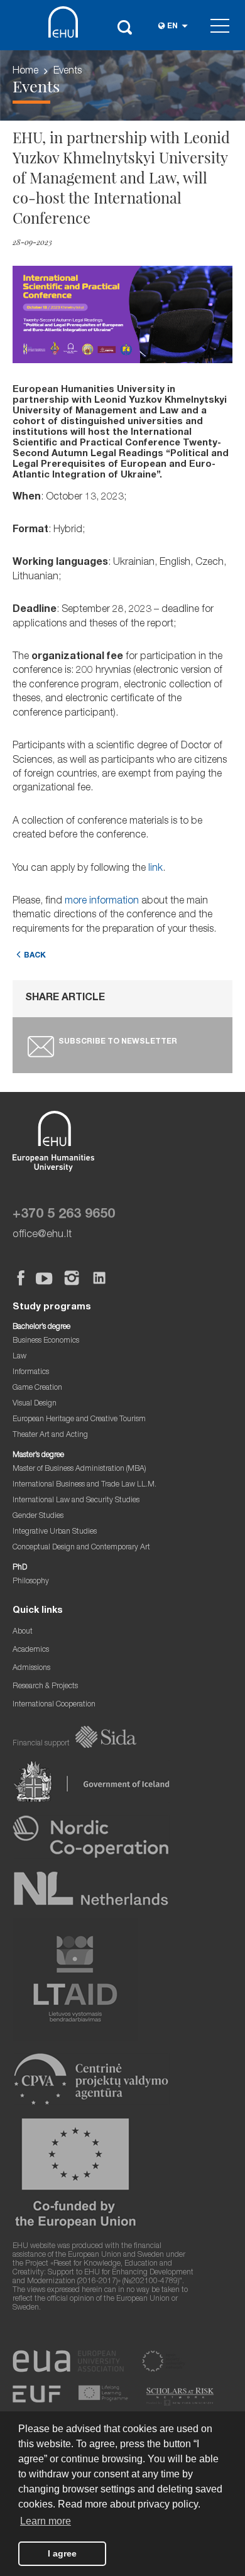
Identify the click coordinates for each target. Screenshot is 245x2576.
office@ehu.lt (42, 1235)
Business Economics (46, 1341)
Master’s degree (38, 1455)
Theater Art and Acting (50, 1435)
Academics (31, 1650)
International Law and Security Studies (76, 1501)
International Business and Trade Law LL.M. (84, 1485)
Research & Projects (45, 1687)
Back (35, 956)
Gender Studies (38, 1516)
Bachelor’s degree (41, 1327)
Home (25, 72)
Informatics (31, 1373)
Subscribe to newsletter (118, 1042)
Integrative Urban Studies (55, 1532)
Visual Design (35, 1404)
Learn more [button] (46, 2521)
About (23, 1632)
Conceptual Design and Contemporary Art (81, 1548)
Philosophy (31, 1582)
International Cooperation (54, 1705)
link (155, 869)
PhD (20, 1568)
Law (19, 1357)
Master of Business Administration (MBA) (79, 1469)
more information (102, 902)
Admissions (31, 1668)
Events (68, 72)
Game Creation (37, 1388)
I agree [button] (62, 2553)
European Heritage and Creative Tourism (79, 1420)
